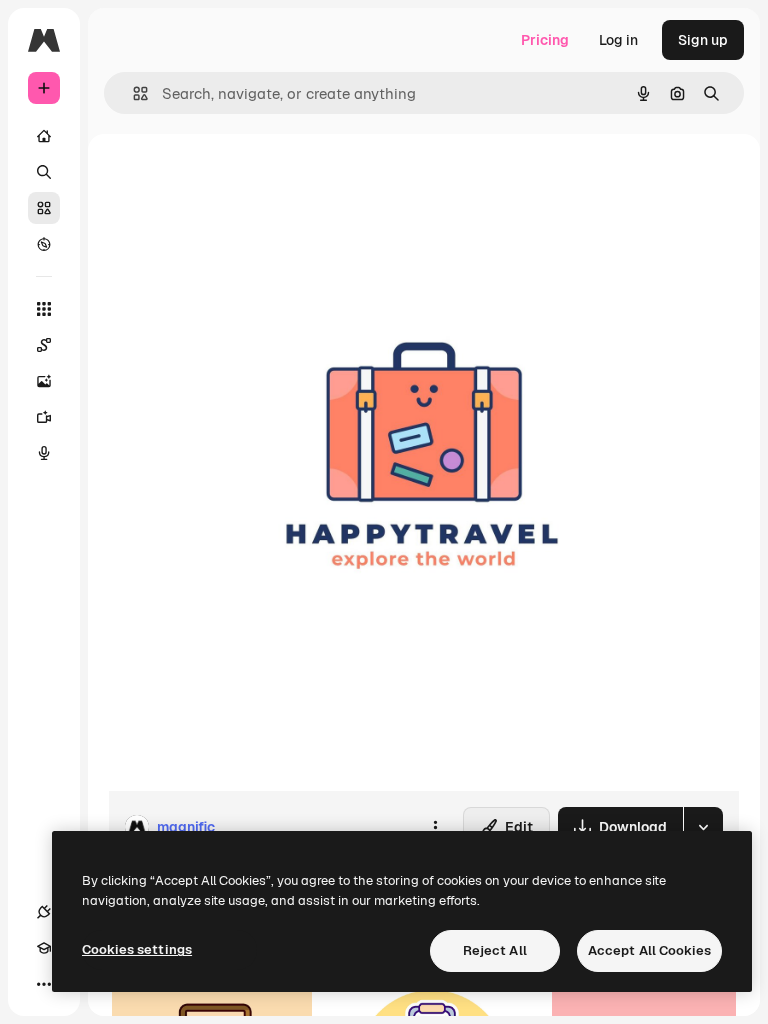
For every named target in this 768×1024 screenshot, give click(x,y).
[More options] (435, 827)
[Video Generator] (44, 417)
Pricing (545, 40)
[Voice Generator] (44, 453)
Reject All (495, 950)
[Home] (44, 136)
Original (236, 179)
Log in (618, 40)
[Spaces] (44, 345)
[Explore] (44, 244)
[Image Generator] (44, 381)
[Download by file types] (703, 827)
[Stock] (44, 208)
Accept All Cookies (649, 950)
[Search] (44, 172)
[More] (44, 984)
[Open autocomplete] (132, 93)
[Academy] (44, 948)
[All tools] (44, 309)
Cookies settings (137, 949)
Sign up (703, 40)
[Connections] (44, 912)
